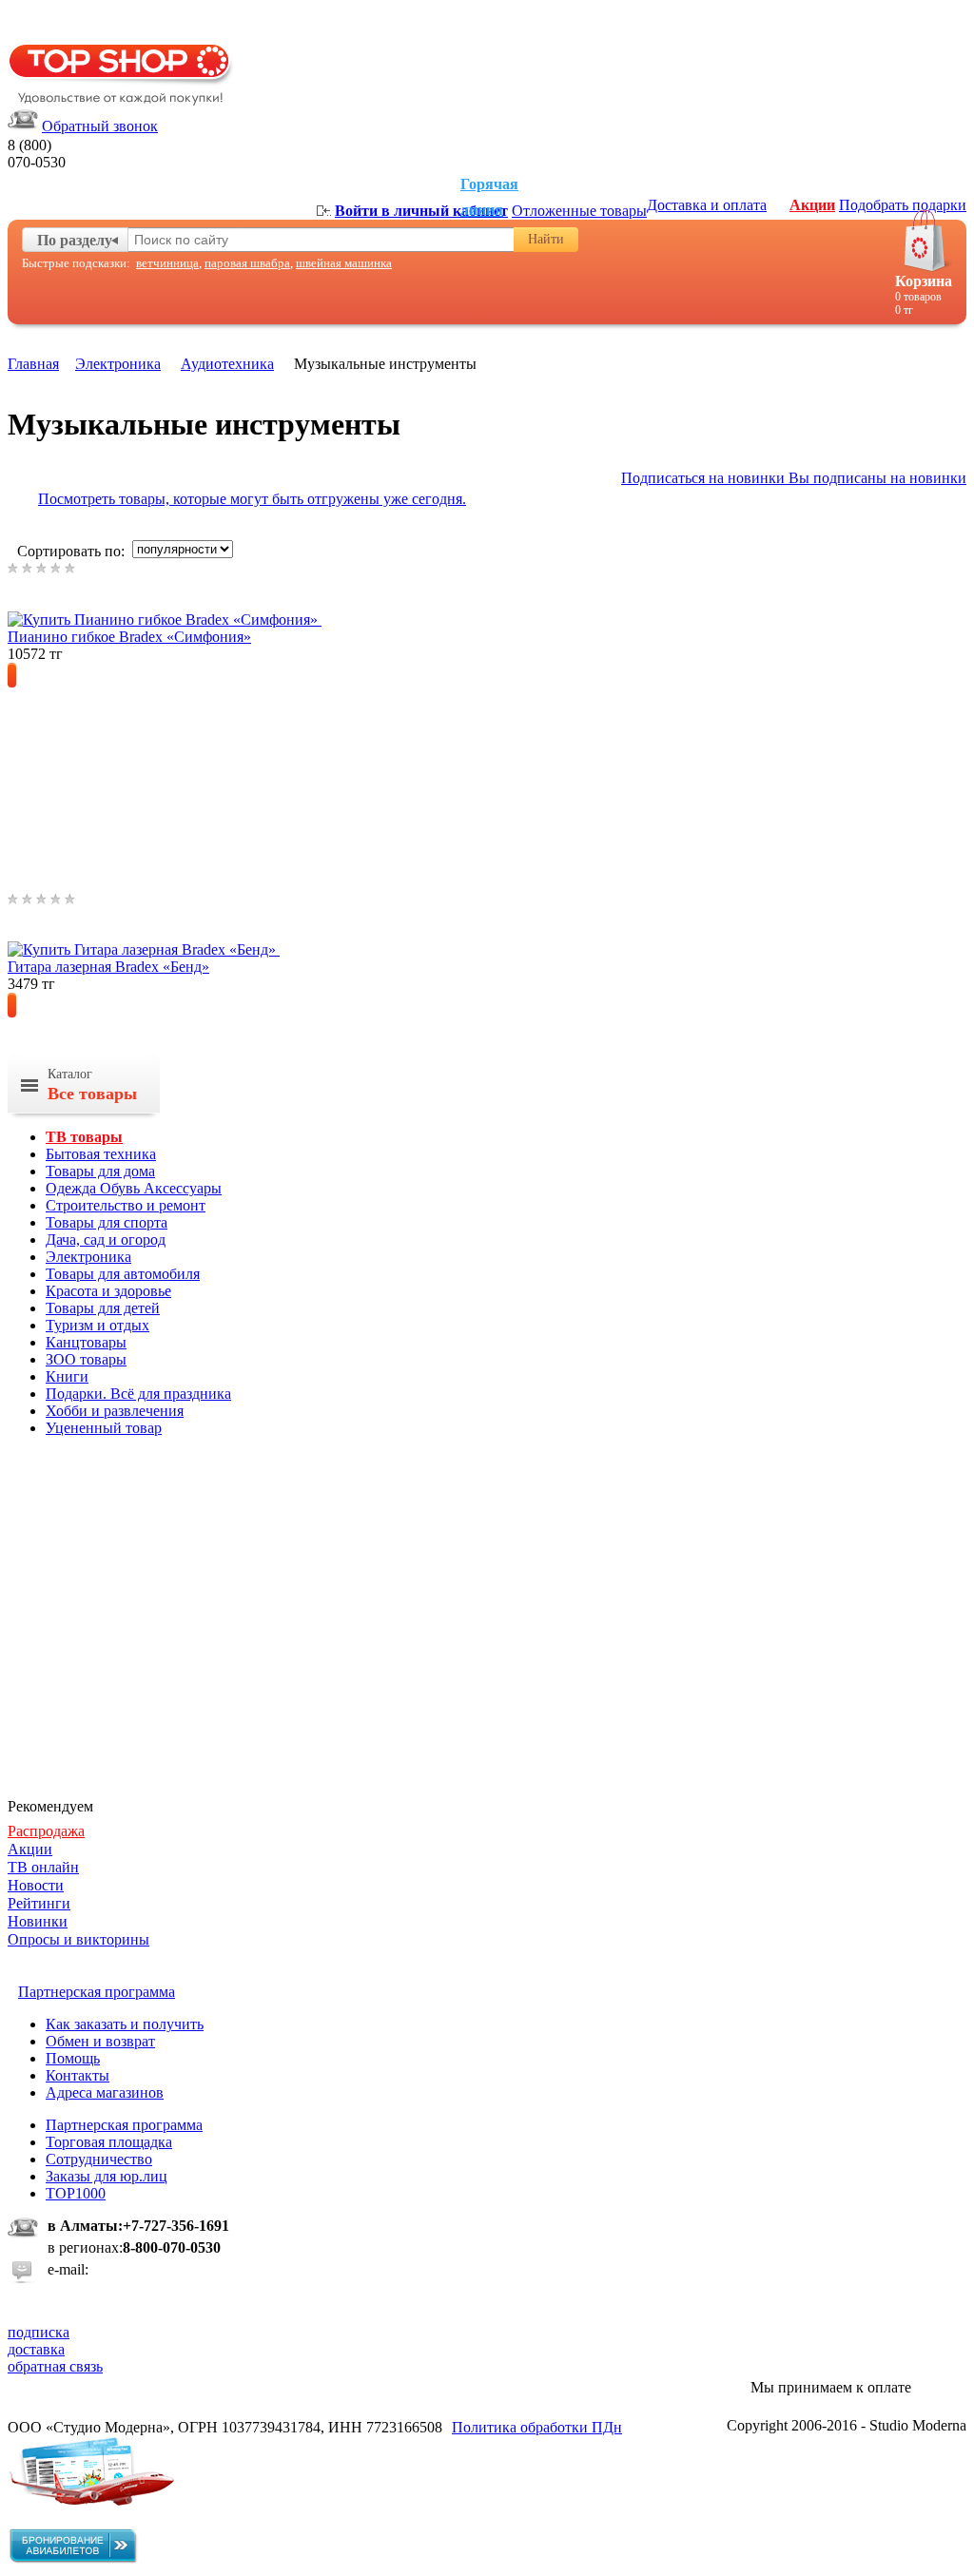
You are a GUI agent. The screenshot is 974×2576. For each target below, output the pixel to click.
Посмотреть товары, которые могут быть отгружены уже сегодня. (252, 499)
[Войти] (324, 211)
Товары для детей (103, 1308)
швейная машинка (344, 263)
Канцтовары (86, 1342)
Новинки (38, 1921)
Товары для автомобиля (123, 1274)
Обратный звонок (100, 126)
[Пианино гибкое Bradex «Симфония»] (194, 620)
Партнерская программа (124, 2125)
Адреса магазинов (105, 2092)
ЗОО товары (86, 1359)
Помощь (73, 2058)
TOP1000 (76, 2193)
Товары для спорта (107, 1222)
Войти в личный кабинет (421, 211)
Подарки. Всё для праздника (138, 1394)
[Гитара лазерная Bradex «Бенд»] (173, 949)
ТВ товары (84, 1137)
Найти (546, 239)
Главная (33, 364)
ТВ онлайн (43, 1867)
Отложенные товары (579, 211)
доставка (36, 2349)
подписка (39, 2332)
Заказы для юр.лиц (107, 2176)
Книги (67, 1376)
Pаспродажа (46, 1831)
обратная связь (55, 2366)
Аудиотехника (227, 364)
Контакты (78, 2075)
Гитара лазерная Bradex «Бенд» (108, 967)
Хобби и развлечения (115, 1411)
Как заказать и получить (125, 2024)
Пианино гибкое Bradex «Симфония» (129, 637)
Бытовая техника (101, 1154)
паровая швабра (247, 263)
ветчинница (167, 263)
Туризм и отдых (97, 1325)
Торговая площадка (109, 2142)
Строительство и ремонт (126, 1205)
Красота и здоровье (108, 1291)
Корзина (924, 281)
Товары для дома (100, 1171)
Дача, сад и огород (106, 1240)
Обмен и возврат (100, 2041)
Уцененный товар (104, 1428)
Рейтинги (39, 1903)
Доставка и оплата (707, 205)
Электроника (118, 364)
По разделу (75, 240)
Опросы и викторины (78, 1939)
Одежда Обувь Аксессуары (134, 1188)
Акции (812, 205)
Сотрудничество (99, 2159)
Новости (36, 1885)
